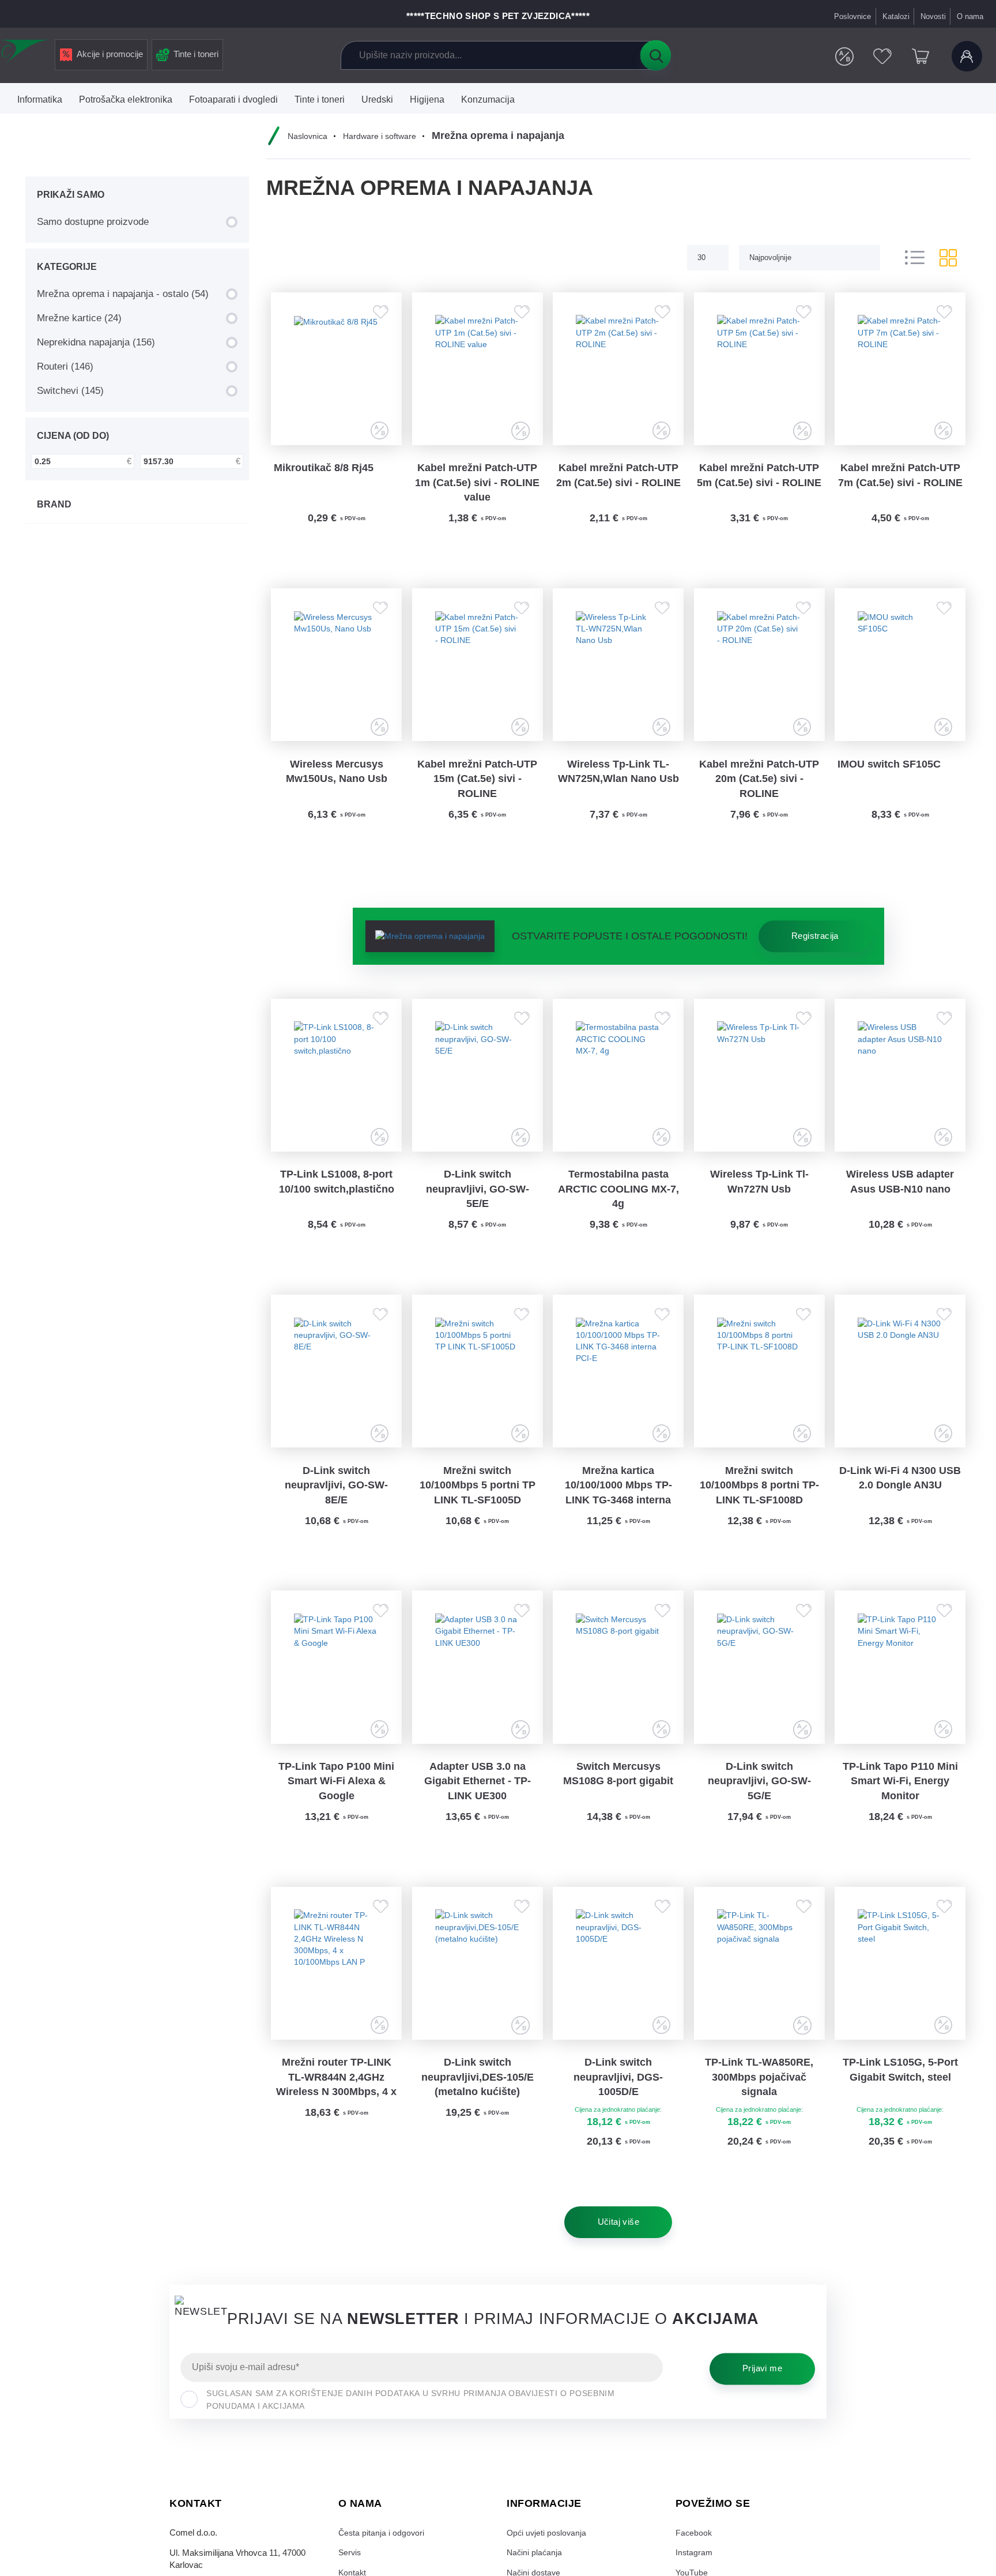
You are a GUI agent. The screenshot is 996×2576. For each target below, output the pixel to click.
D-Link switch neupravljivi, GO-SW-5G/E (759, 1809)
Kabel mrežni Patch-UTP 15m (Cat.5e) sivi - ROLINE (477, 789)
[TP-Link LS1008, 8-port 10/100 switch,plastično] (337, 1089)
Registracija (815, 947)
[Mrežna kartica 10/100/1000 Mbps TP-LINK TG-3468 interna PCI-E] (618, 1390)
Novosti (933, 16)
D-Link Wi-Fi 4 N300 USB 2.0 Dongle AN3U (900, 1499)
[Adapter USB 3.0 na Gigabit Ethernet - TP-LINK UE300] (477, 1693)
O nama (970, 16)
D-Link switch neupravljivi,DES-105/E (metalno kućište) (478, 2111)
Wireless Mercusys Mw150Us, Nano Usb (337, 781)
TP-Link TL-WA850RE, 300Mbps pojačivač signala (759, 2111)
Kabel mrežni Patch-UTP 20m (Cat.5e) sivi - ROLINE (759, 789)
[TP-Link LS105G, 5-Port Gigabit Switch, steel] (900, 1994)
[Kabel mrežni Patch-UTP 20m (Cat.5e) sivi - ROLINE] (759, 672)
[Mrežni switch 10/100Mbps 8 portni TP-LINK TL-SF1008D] (759, 1390)
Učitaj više (618, 2257)
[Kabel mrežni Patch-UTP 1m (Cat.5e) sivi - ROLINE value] (477, 371)
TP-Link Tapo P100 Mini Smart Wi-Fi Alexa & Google (336, 1809)
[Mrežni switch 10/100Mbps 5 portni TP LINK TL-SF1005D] (477, 1390)
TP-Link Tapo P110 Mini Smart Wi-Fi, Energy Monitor (900, 1809)
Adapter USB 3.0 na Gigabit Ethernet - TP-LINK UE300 (478, 1809)
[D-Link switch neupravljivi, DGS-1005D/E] (618, 1994)
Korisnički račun (967, 57)
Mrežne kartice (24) (79, 318)
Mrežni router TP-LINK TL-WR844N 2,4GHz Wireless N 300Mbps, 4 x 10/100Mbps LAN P (336, 2112)
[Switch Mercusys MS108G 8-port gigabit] (618, 1693)
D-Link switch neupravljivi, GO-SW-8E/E (336, 1507)
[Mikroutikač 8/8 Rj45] (337, 371)
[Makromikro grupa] (25, 53)
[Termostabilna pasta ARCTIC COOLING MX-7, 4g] (618, 1089)
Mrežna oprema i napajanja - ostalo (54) (123, 294)
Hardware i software (383, 136)
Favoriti (881, 57)
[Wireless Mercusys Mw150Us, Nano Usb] (337, 672)
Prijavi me (762, 2403)
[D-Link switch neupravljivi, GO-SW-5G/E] (759, 1693)
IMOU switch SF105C (889, 774)
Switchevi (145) (70, 390)
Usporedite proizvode (842, 57)
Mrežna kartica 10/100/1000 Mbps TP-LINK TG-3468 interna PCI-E (618, 1508)
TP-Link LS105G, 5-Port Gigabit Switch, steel (900, 2103)
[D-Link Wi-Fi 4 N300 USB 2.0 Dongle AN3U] (900, 1390)
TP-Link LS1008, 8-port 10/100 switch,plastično (337, 1198)
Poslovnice (852, 16)
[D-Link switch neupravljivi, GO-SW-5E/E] (477, 1089)
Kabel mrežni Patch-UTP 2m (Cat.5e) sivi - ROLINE (618, 480)
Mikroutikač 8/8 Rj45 (324, 472)
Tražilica (655, 55)
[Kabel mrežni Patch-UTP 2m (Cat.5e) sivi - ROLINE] (618, 371)
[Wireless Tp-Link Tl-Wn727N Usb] (759, 1089)
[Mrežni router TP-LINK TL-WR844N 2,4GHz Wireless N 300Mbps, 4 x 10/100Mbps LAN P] (337, 1994)
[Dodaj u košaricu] (372, 552)
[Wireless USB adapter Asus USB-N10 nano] (900, 1089)
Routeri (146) (65, 366)
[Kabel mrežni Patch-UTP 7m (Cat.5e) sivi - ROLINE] (900, 371)
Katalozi (895, 16)
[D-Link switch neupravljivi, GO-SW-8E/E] (337, 1390)
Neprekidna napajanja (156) (96, 342)
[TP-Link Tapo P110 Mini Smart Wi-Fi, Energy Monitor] (900, 1693)
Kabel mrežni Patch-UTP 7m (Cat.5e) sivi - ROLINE (900, 480)
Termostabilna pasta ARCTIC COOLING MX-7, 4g (618, 1205)
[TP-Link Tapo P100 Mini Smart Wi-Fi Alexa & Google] (337, 1693)
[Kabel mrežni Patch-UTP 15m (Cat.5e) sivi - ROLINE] (477, 672)
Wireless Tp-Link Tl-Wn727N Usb (759, 1198)
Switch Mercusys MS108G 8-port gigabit (618, 1802)
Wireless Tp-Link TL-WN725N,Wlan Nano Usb (618, 781)
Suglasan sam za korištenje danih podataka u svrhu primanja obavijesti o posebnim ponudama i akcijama (410, 2434)
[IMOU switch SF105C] (900, 672)
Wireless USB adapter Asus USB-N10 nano (900, 1198)
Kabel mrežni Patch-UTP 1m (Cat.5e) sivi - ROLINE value (477, 487)
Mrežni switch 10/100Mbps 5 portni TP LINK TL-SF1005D (478, 1507)
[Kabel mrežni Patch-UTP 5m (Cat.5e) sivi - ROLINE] (759, 371)
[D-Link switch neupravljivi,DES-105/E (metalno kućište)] (477, 1994)
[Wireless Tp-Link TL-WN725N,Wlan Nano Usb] (618, 672)
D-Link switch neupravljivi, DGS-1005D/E (618, 2111)
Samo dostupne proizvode (93, 221)
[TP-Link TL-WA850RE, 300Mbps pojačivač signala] (759, 1994)
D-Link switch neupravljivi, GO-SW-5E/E (478, 1205)
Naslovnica (309, 136)
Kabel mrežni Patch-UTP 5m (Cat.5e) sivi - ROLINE (759, 480)
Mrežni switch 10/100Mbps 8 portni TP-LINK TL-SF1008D (759, 1507)
